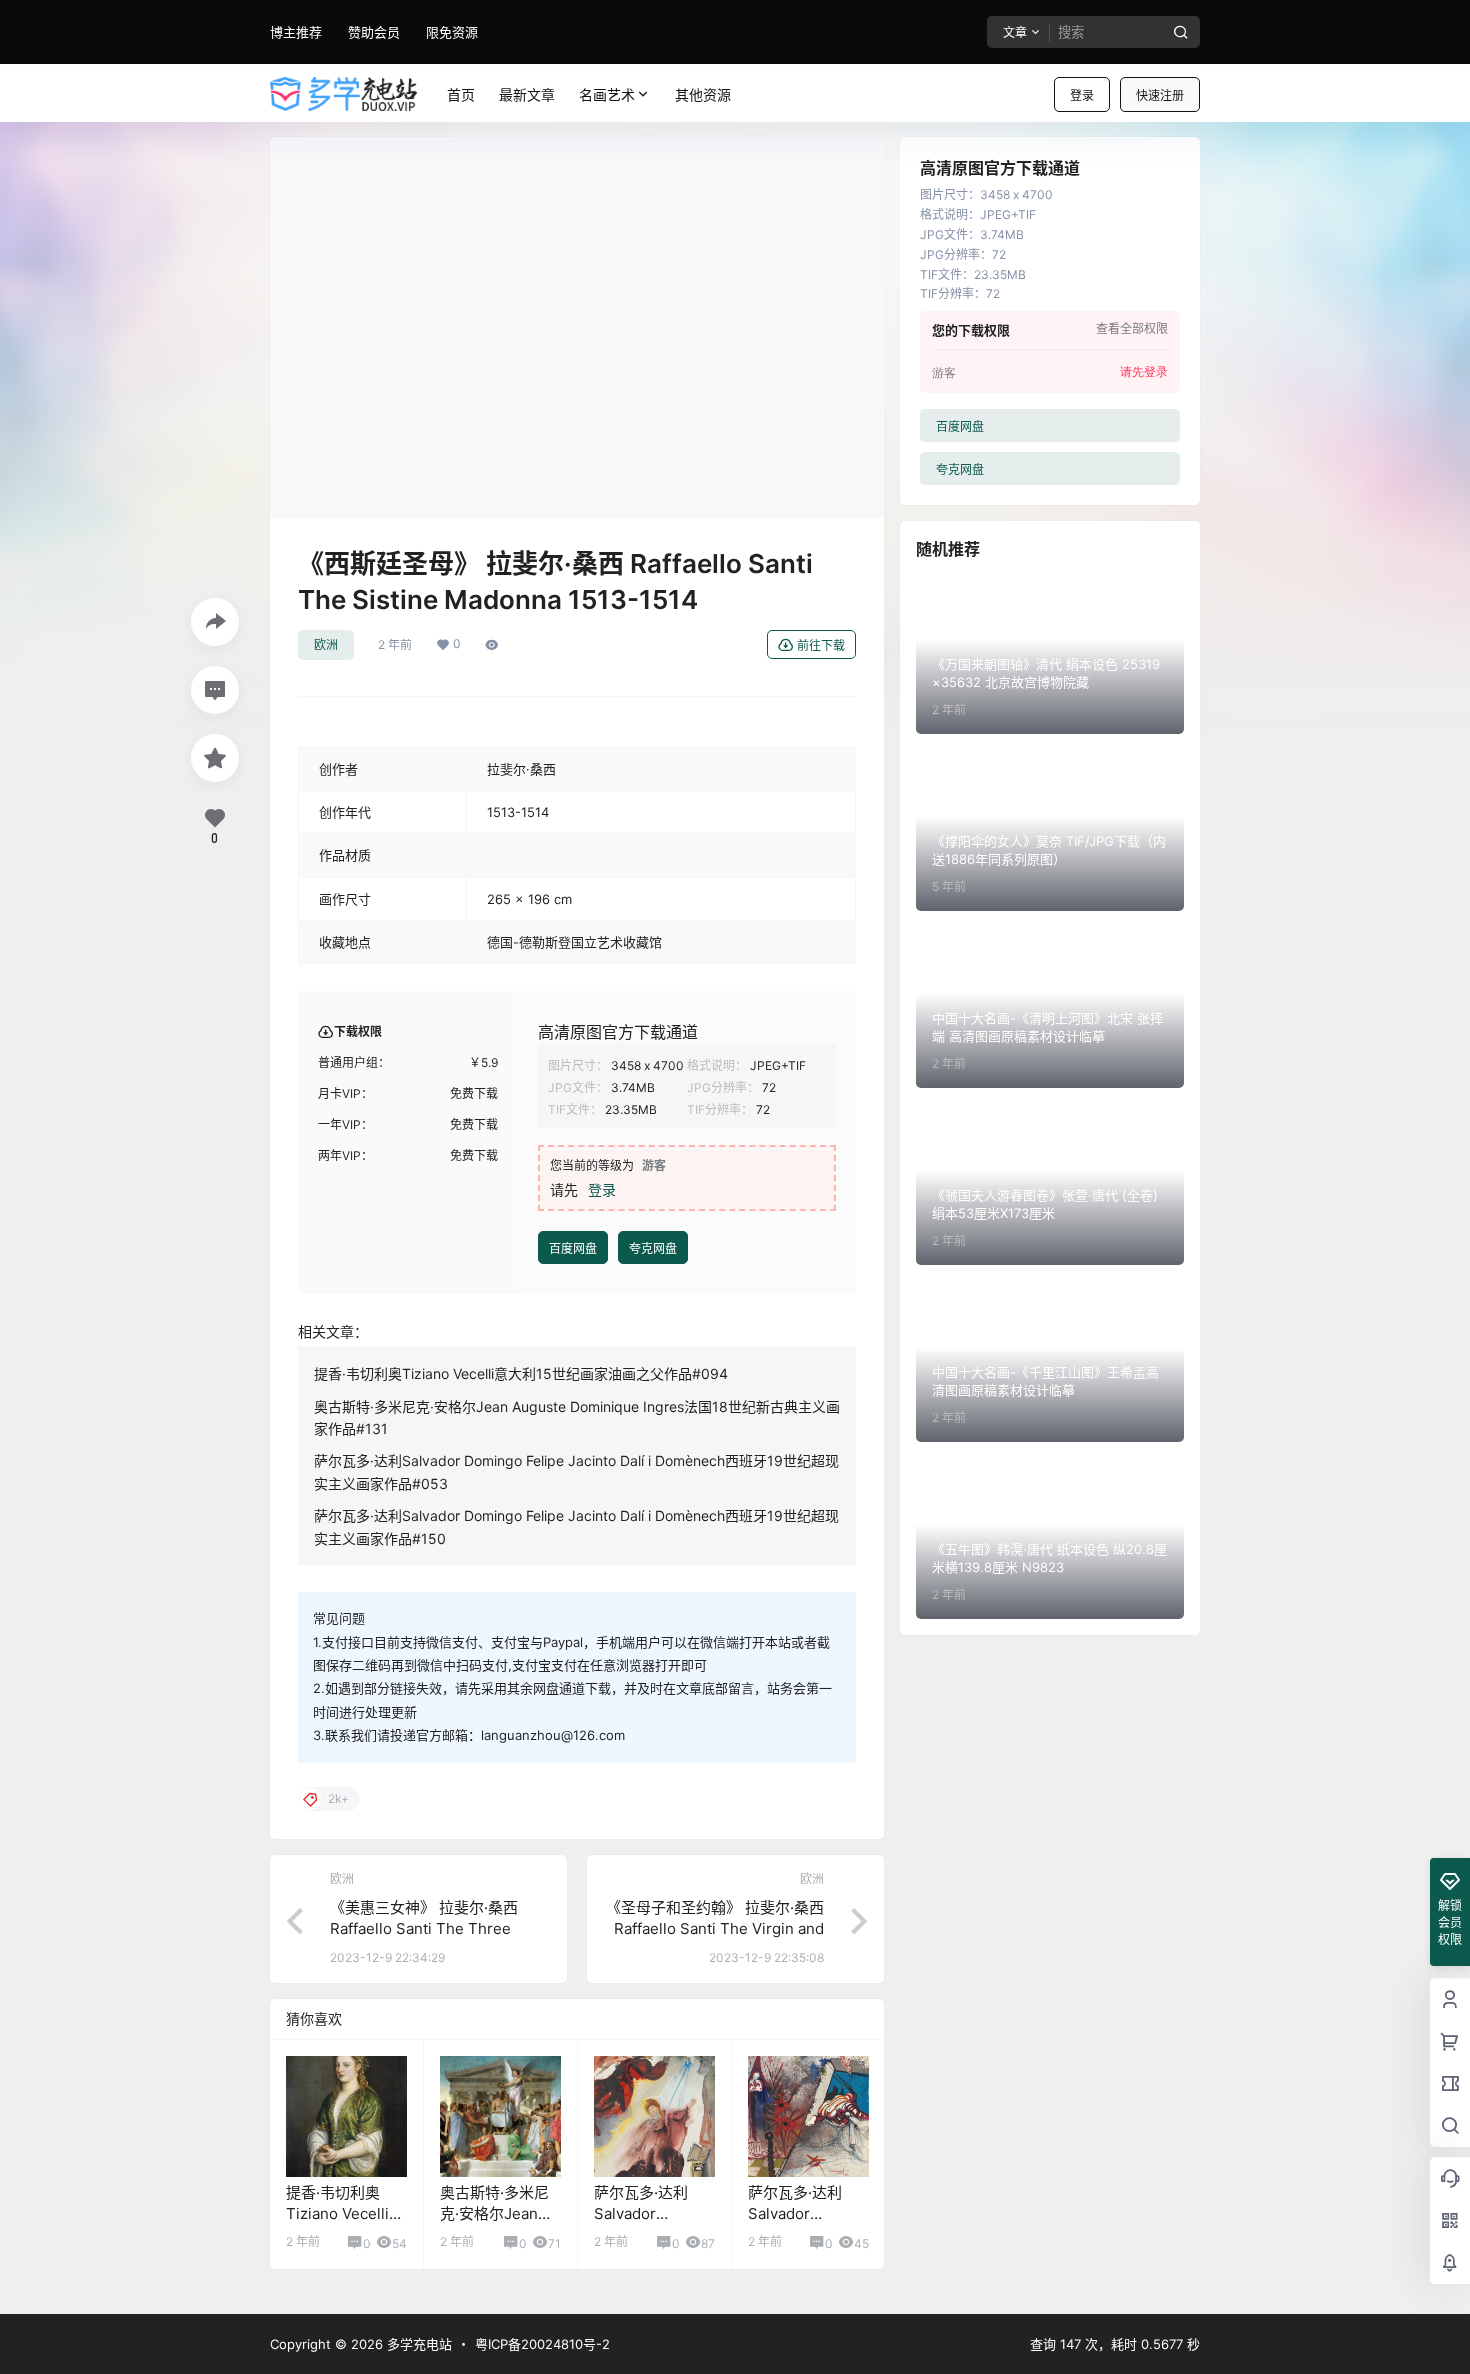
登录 (1082, 95)
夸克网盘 (653, 1248)
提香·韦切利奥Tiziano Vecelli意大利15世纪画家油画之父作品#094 (521, 1373)
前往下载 (821, 645)
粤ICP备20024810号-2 (542, 2344)
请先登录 (1144, 372)
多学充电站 (417, 2344)
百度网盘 (573, 1248)
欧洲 (326, 644)
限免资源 (452, 32)
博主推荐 (296, 32)
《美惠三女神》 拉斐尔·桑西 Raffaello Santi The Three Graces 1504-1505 (424, 1928)
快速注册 (1160, 95)
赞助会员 (374, 32)
